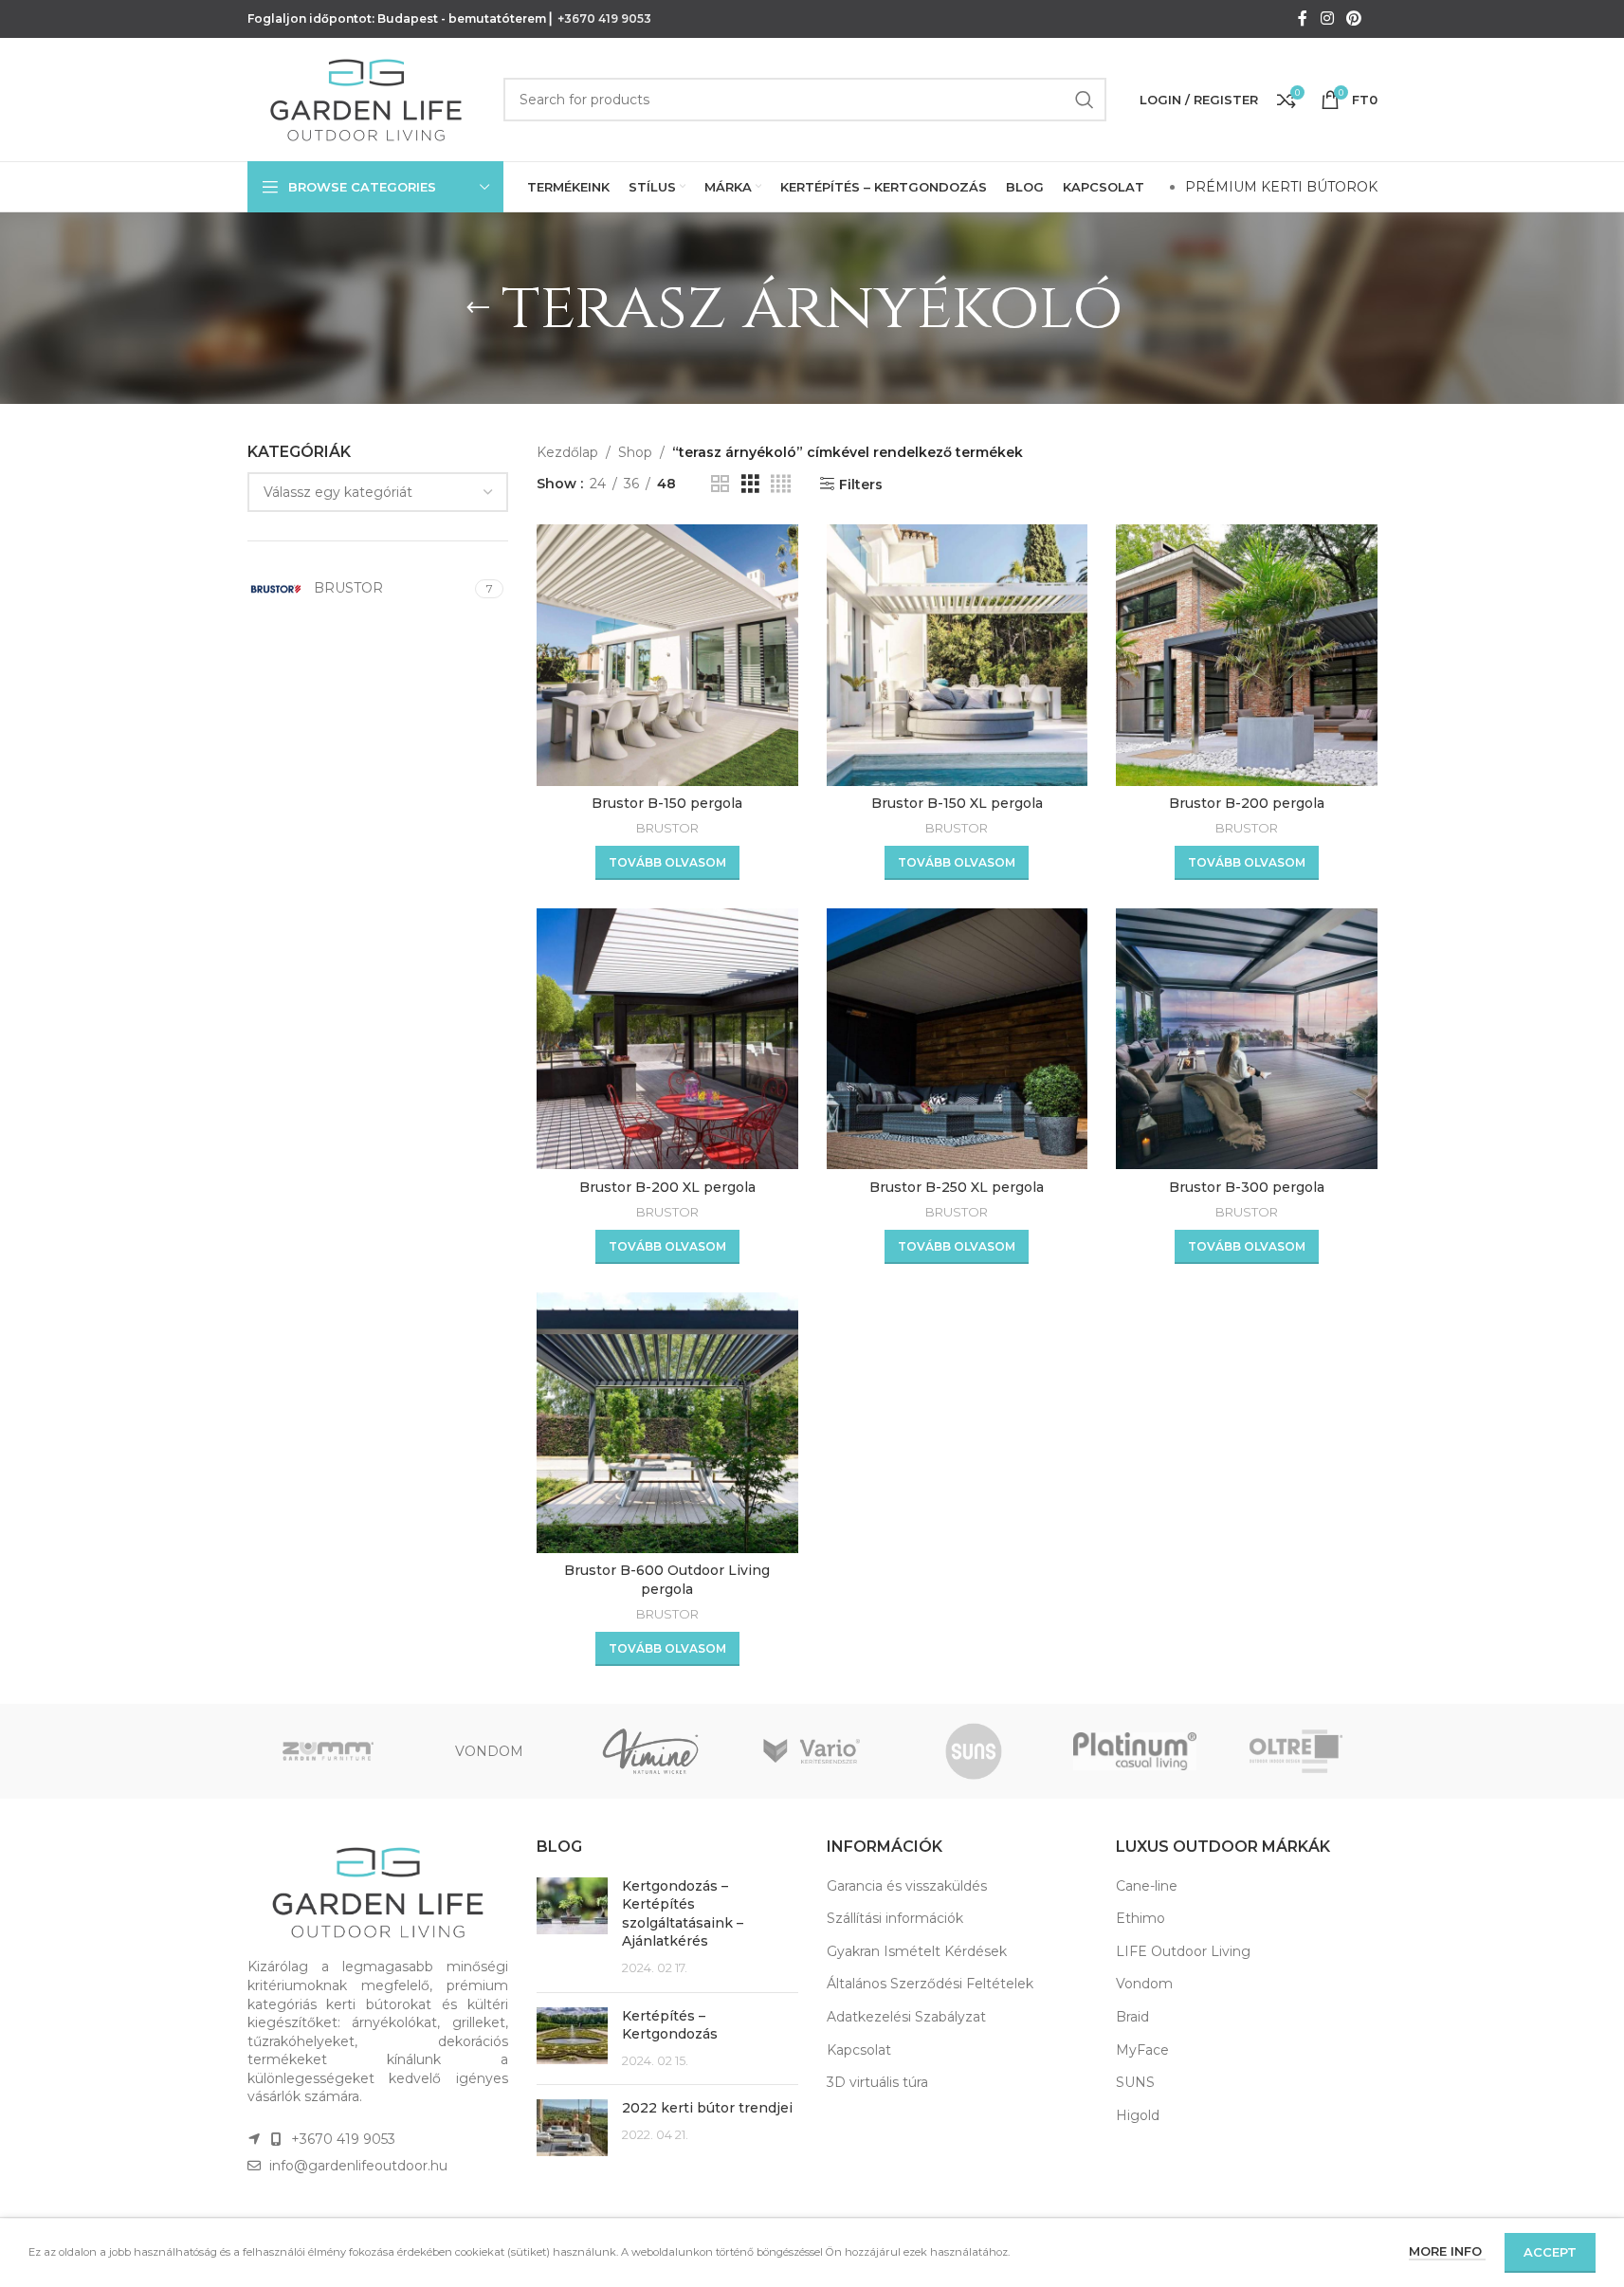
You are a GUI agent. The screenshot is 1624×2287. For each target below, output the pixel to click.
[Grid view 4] (781, 484)
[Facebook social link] (1303, 18)
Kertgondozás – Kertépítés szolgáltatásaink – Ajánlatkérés (683, 1914)
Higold (1138, 2115)
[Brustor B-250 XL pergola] (958, 1039)
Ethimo (1140, 1918)
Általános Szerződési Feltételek (930, 1984)
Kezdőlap (567, 452)
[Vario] (812, 1751)
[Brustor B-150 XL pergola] (958, 655)
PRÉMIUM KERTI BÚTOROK (1281, 187)
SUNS (1135, 2082)
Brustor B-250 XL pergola (957, 1187)
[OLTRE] (1296, 1751)
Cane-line (1147, 1886)
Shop (635, 452)
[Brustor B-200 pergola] (1247, 655)
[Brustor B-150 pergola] (667, 655)
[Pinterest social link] (1353, 18)
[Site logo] (366, 99)
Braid (1132, 2017)
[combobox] (378, 492)
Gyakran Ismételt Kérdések (917, 1951)
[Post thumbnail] (572, 1928)
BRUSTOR (667, 828)
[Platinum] (1135, 1751)
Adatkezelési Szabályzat (906, 2017)
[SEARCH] (1085, 100)
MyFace (1142, 2050)
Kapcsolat (859, 2050)
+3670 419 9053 (604, 18)
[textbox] (378, 492)
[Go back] (478, 308)
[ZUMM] (328, 1751)
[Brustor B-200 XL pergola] (667, 1039)
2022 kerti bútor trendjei (707, 2108)
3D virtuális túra (877, 2082)
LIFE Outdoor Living (1183, 1951)
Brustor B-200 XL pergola (667, 1187)
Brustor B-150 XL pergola (957, 803)
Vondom (1144, 1984)
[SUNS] (974, 1751)
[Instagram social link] (1327, 18)
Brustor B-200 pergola (1247, 803)
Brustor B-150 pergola (667, 803)
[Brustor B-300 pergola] (1247, 1039)
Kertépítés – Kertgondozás (670, 2025)
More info (1447, 2251)
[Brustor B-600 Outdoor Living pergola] (667, 1423)
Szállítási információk (895, 1918)
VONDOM (489, 1751)
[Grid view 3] (750, 484)
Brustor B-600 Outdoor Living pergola (667, 1580)
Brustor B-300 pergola (1247, 1187)
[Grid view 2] (720, 484)
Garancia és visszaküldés (907, 1886)
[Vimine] (650, 1751)
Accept (1550, 2252)
